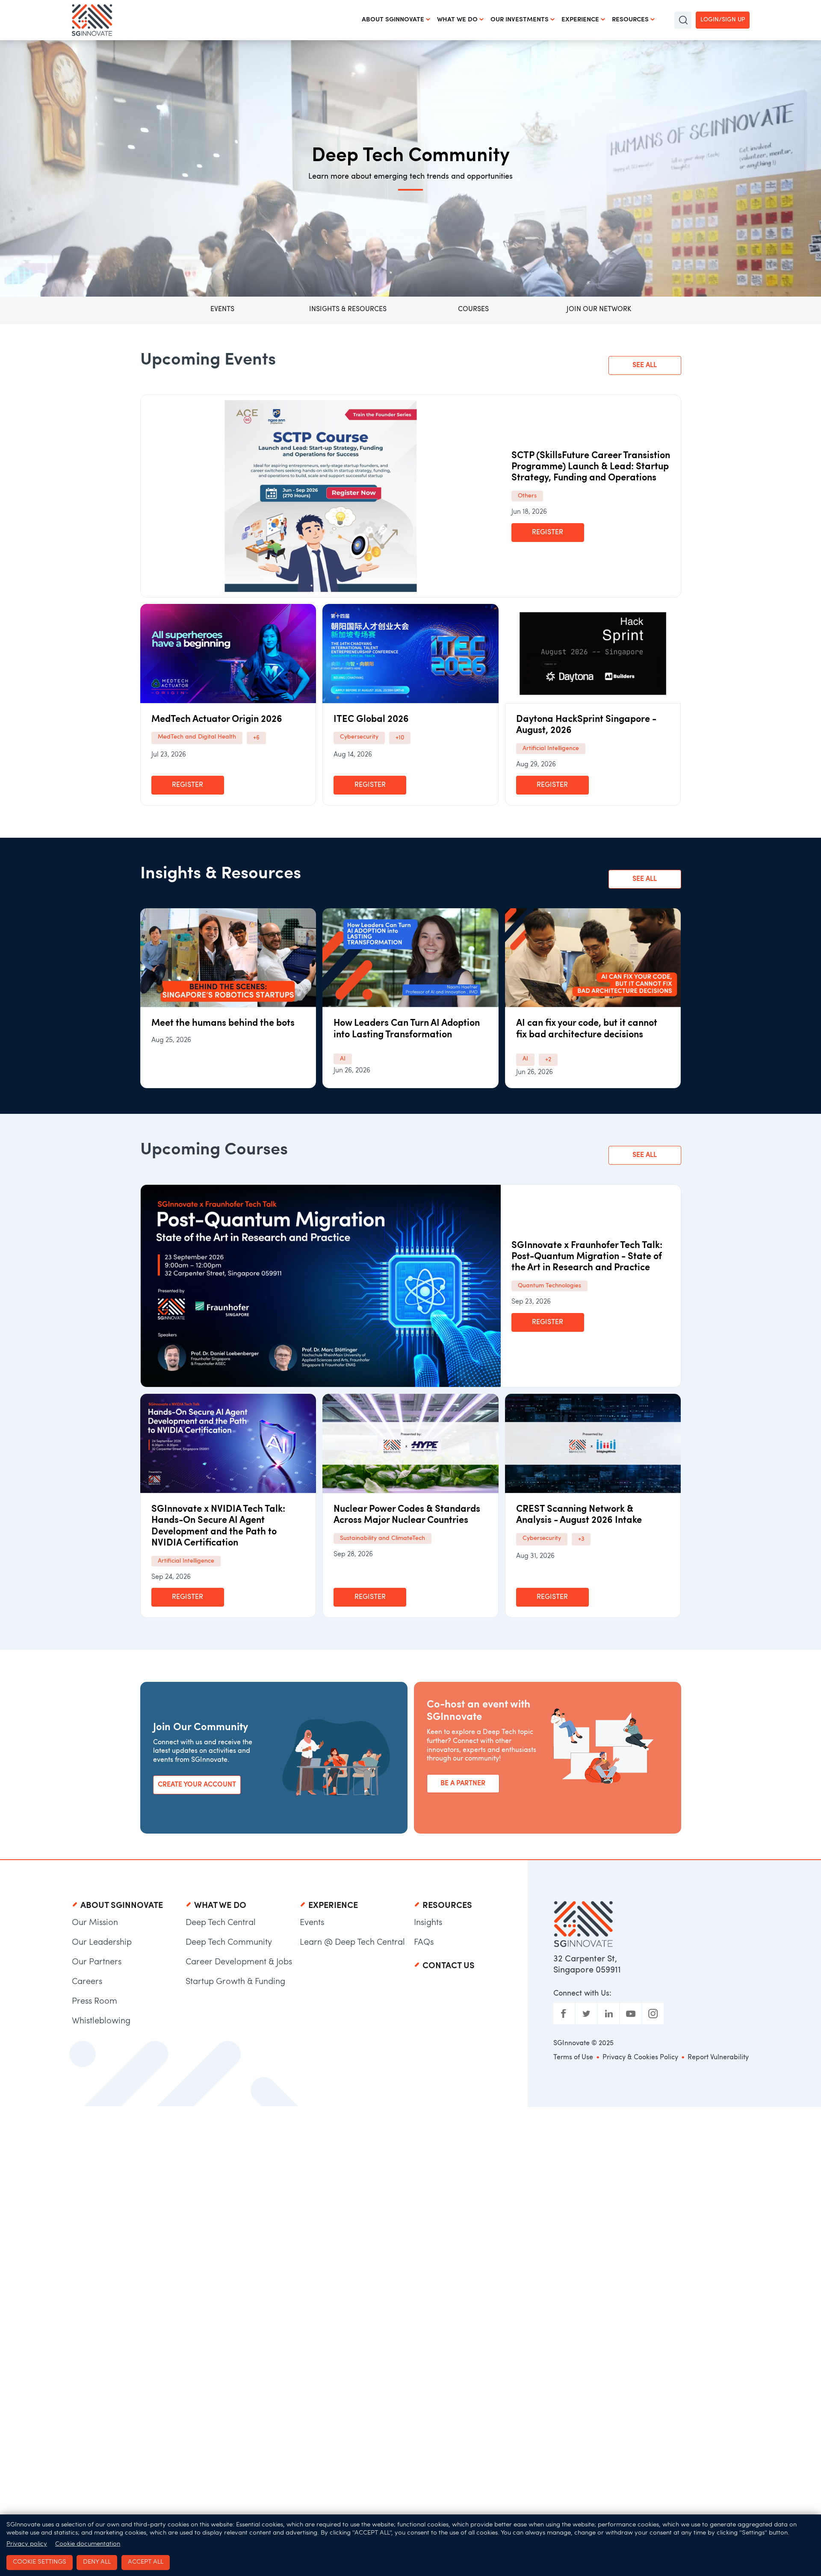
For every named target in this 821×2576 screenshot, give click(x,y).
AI (343, 1059)
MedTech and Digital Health (197, 737)
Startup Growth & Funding (235, 1982)
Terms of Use (573, 2058)
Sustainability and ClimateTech (382, 1538)
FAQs (424, 1943)
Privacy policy (27, 2544)
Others (527, 496)
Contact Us (449, 1966)
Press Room (95, 2002)
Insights (428, 1923)
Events (222, 309)
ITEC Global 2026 (371, 720)
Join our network (599, 309)
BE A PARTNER (463, 1784)
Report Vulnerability (718, 2058)
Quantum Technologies (549, 1286)
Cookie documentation (88, 2544)
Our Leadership (102, 1943)
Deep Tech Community (229, 1943)
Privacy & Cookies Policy (640, 2058)
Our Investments (520, 20)
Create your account (197, 1785)
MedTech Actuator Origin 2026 (217, 720)
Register (548, 533)
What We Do (457, 20)
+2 (548, 1060)
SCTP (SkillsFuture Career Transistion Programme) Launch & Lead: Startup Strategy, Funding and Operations (591, 467)
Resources (630, 20)
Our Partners (97, 1962)
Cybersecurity (359, 737)
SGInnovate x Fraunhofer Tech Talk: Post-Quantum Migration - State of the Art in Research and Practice (587, 1257)
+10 (400, 738)
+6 (256, 738)
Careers (87, 1982)
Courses (473, 309)
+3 (581, 1539)
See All (645, 365)
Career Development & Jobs (239, 1962)
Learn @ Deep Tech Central (352, 1943)
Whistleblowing (101, 2021)
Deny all (97, 2562)
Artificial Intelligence (551, 749)
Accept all (146, 2562)
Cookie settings (40, 2562)
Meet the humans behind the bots (223, 1023)
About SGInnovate (393, 20)
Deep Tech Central (221, 1923)
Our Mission (95, 1923)
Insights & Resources (348, 309)
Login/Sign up (723, 20)
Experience (580, 20)
